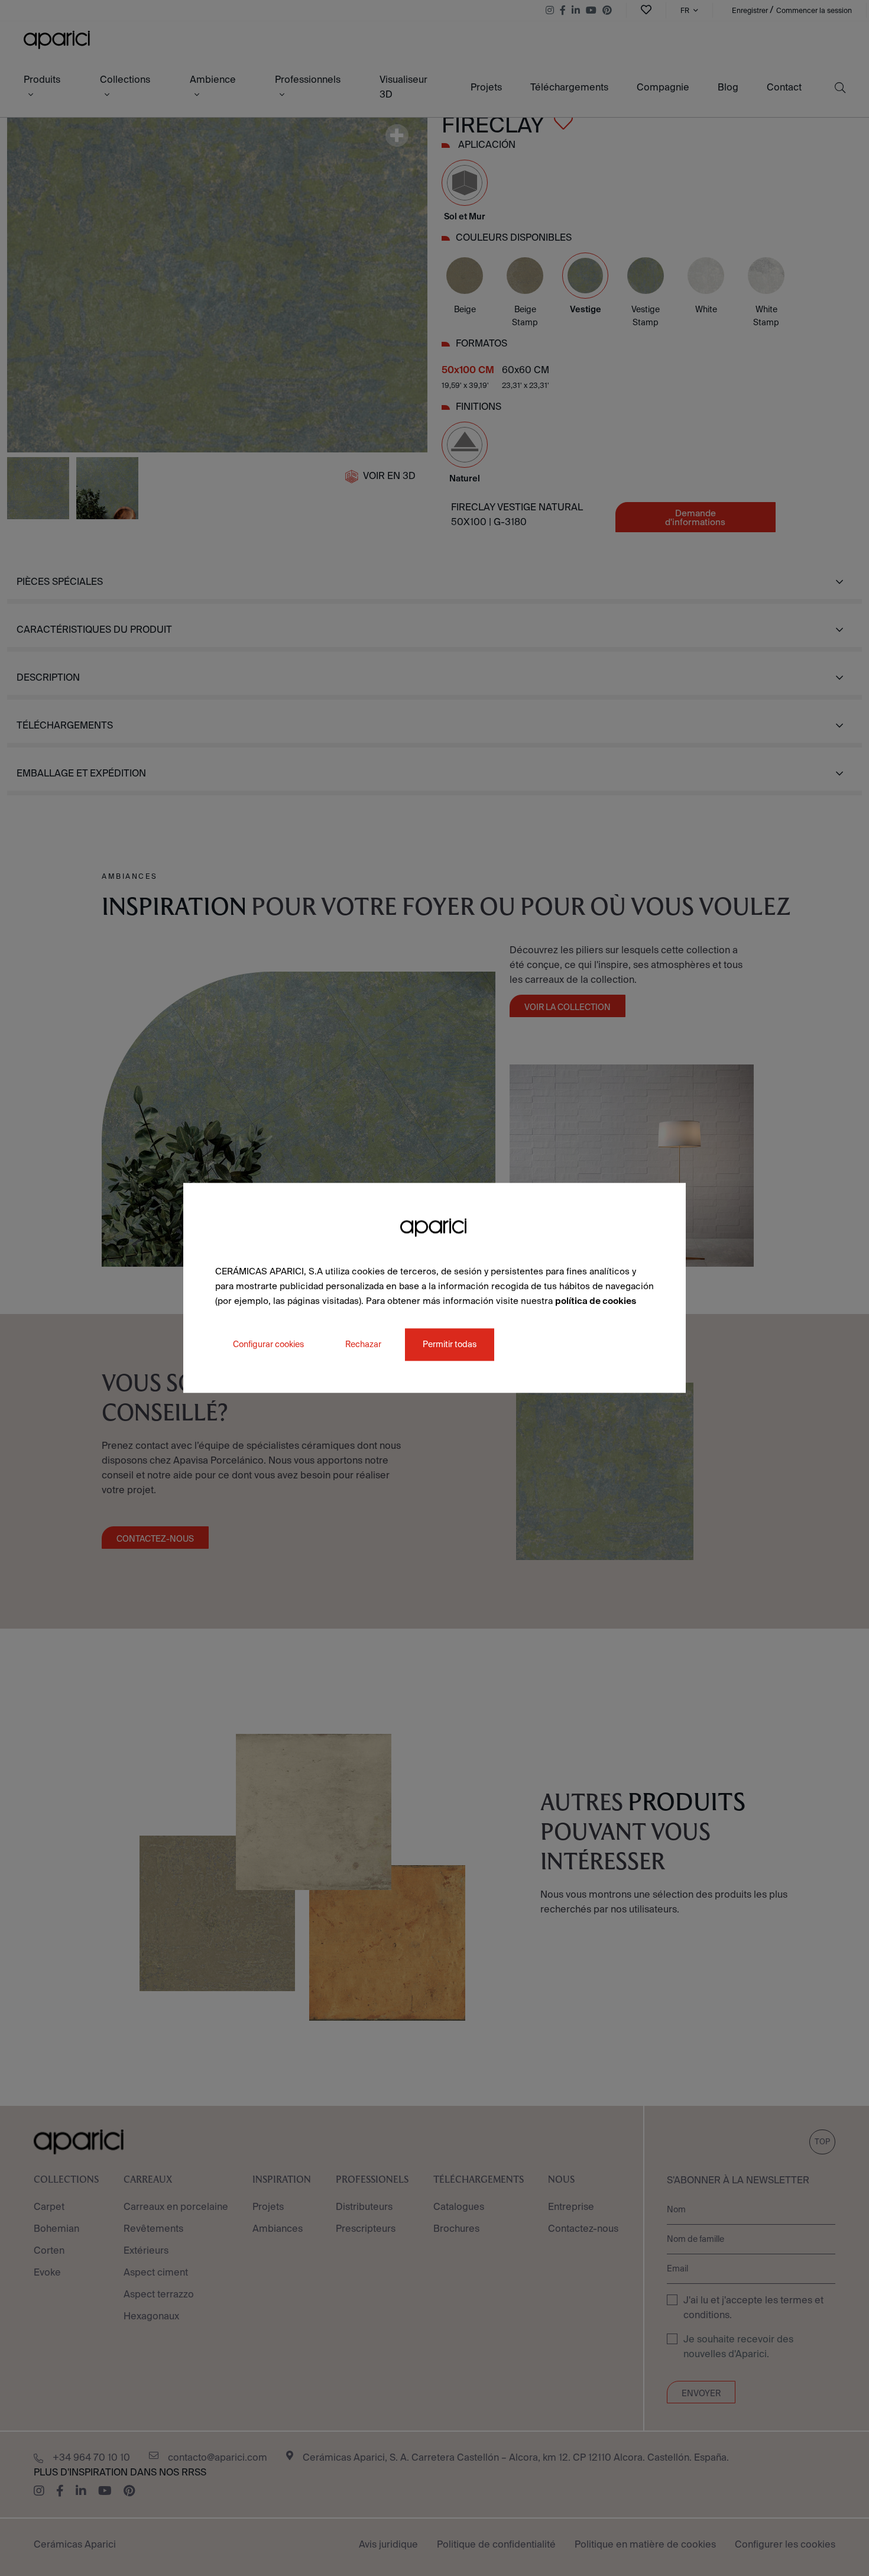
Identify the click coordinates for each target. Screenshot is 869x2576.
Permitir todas (450, 1345)
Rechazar (363, 1345)
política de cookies (596, 1301)
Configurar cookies (268, 1345)
